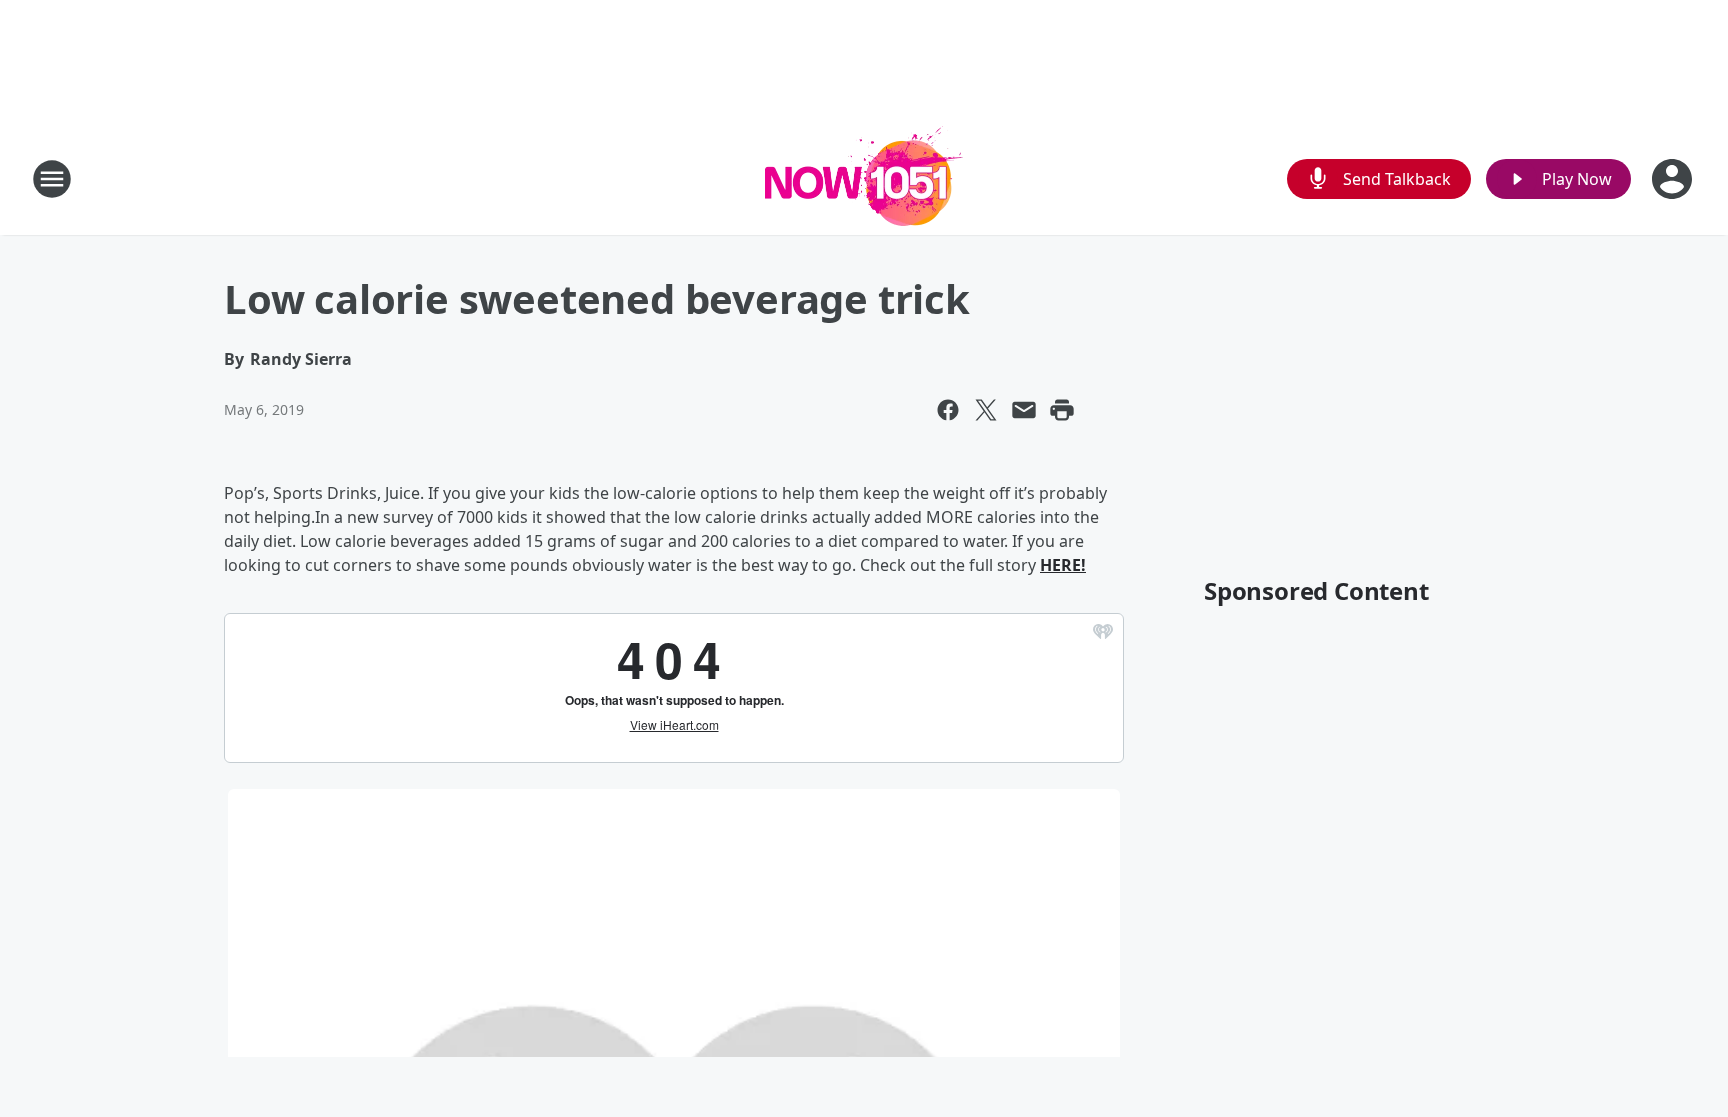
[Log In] (1674, 179)
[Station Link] (864, 178)
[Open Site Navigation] (52, 179)
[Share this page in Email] (1024, 410)
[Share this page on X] (986, 410)
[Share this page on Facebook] (948, 410)
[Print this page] (1062, 410)
